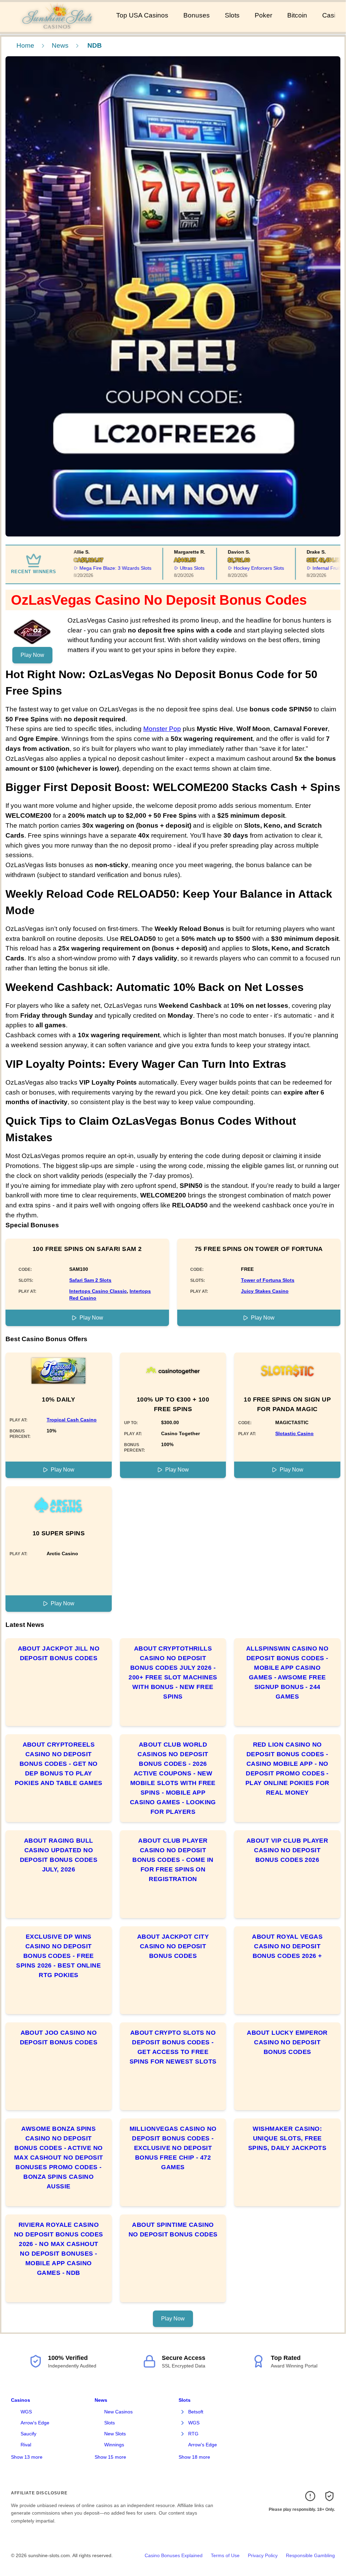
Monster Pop (162, 729)
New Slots (115, 2434)
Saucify (28, 2434)
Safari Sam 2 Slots (90, 1280)
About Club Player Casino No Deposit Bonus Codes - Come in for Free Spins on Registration (173, 1860)
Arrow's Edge (35, 2423)
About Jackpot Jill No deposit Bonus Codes (59, 1653)
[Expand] (183, 2412)
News (60, 45)
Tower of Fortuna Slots (268, 1280)
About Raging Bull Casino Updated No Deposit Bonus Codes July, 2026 (59, 1855)
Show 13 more (27, 2457)
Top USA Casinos (142, 15)
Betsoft (196, 2412)
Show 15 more (110, 2457)
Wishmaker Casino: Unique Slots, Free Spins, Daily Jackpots (287, 2138)
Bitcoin (297, 15)
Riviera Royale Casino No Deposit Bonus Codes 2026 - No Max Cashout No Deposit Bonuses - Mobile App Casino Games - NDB (59, 2249)
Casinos (21, 2400)
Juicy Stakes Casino (265, 1291)
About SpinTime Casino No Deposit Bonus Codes (173, 2230)
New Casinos (118, 2412)
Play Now (32, 655)
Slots (232, 15)
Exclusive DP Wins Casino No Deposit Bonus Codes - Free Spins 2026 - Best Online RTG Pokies (58, 1956)
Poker (263, 15)
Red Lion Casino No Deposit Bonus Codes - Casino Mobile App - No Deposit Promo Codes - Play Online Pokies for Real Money (287, 1769)
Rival (26, 2445)
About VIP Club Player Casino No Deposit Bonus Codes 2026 (287, 1850)
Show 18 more (194, 2457)
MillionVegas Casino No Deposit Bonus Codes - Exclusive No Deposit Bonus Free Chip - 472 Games (173, 2148)
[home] (57, 27)
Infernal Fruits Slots (314, 568)
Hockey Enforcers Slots (239, 568)
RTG (193, 2434)
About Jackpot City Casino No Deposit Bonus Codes (173, 1946)
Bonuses (197, 15)
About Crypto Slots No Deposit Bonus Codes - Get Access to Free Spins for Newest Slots (173, 2047)
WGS (26, 2412)
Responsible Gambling (310, 2555)
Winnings (114, 2445)
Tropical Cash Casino (72, 1420)
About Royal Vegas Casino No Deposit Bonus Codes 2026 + (287, 1946)
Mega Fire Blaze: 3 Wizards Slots (96, 568)
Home (25, 45)
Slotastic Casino (294, 1433)
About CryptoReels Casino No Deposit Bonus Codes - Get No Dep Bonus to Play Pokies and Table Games (59, 1764)
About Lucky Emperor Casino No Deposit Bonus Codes (287, 2042)
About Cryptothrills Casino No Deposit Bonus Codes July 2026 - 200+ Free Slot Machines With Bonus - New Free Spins (173, 1673)
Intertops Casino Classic (98, 1291)
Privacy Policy (263, 2555)
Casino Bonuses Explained (174, 2555)
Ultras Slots (172, 568)
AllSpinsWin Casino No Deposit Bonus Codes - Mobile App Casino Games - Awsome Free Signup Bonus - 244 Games (287, 1673)
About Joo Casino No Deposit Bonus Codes (59, 2037)
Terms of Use (225, 2555)
